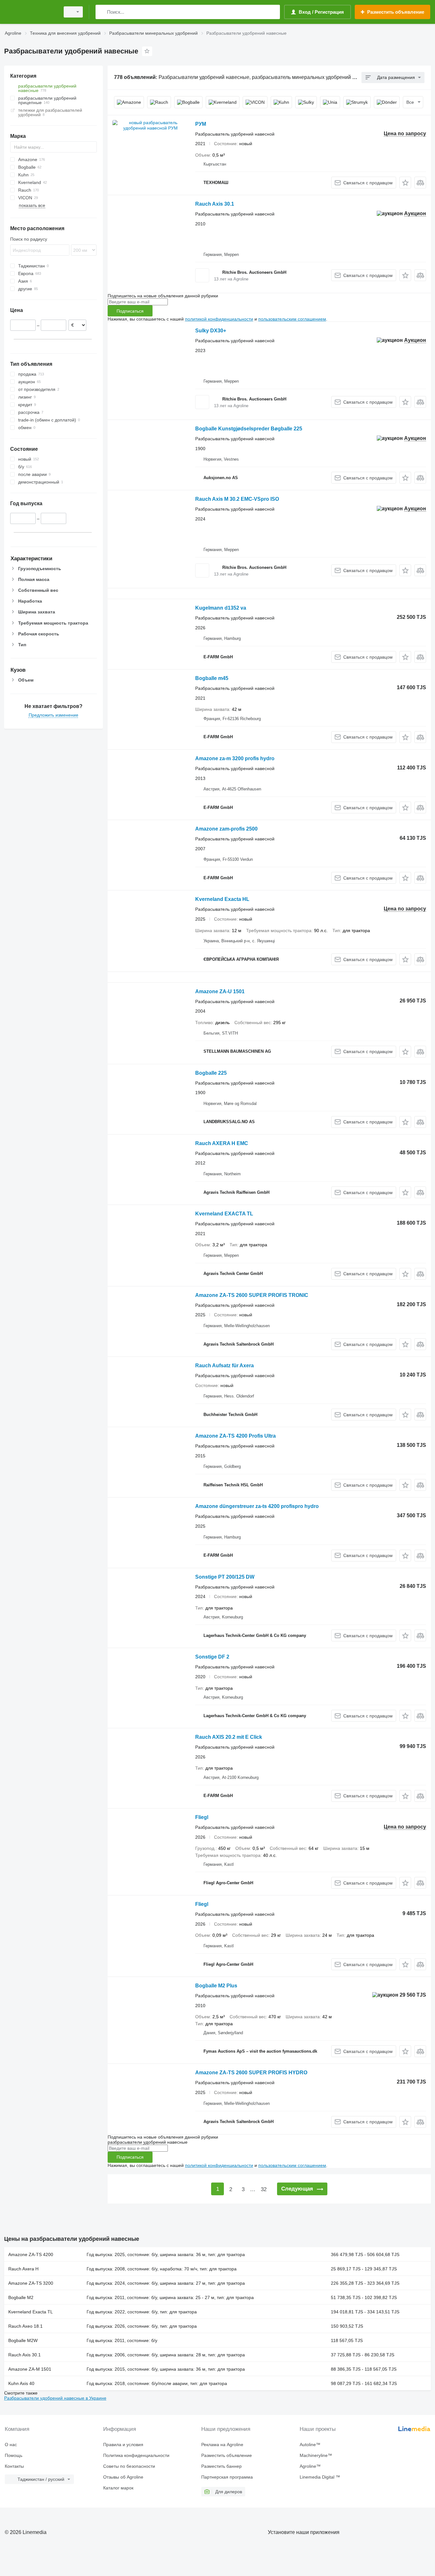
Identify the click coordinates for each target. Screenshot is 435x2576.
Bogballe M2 (21, 2297)
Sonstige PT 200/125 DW (225, 1577)
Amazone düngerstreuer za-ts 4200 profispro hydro (257, 1506)
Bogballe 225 (211, 1073)
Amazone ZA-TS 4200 (31, 2254)
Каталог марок (118, 2488)
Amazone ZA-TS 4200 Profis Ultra (235, 1436)
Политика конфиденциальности (136, 2455)
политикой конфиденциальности (219, 319)
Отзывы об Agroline (123, 2477)
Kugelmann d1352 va (221, 608)
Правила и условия (123, 2445)
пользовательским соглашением (292, 319)
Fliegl (202, 1817)
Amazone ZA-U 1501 (220, 991)
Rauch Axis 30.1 (215, 204)
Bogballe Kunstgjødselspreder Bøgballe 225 (249, 429)
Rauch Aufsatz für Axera (225, 1366)
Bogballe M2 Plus (216, 1986)
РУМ (201, 124)
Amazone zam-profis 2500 (226, 829)
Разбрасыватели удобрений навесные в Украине (55, 2398)
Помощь (14, 2455)
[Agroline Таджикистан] (30, 12)
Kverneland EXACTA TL (224, 1214)
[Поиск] (102, 12)
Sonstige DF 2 (212, 1657)
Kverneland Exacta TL (31, 2312)
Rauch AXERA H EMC (222, 1143)
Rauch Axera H (23, 2269)
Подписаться (130, 311)
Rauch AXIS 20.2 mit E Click (229, 1737)
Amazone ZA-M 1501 (30, 2369)
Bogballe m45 (212, 678)
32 (264, 2189)
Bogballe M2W (23, 2340)
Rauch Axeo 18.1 (25, 2326)
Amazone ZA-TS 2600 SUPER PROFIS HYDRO (251, 2073)
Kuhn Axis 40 (21, 2383)
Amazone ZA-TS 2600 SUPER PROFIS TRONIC (252, 1295)
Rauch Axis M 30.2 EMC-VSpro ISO (237, 499)
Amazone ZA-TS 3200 (31, 2283)
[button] (405, 183)
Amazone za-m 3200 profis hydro (235, 758)
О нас (11, 2445)
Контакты (14, 2466)
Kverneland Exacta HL (222, 899)
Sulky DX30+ (211, 331)
